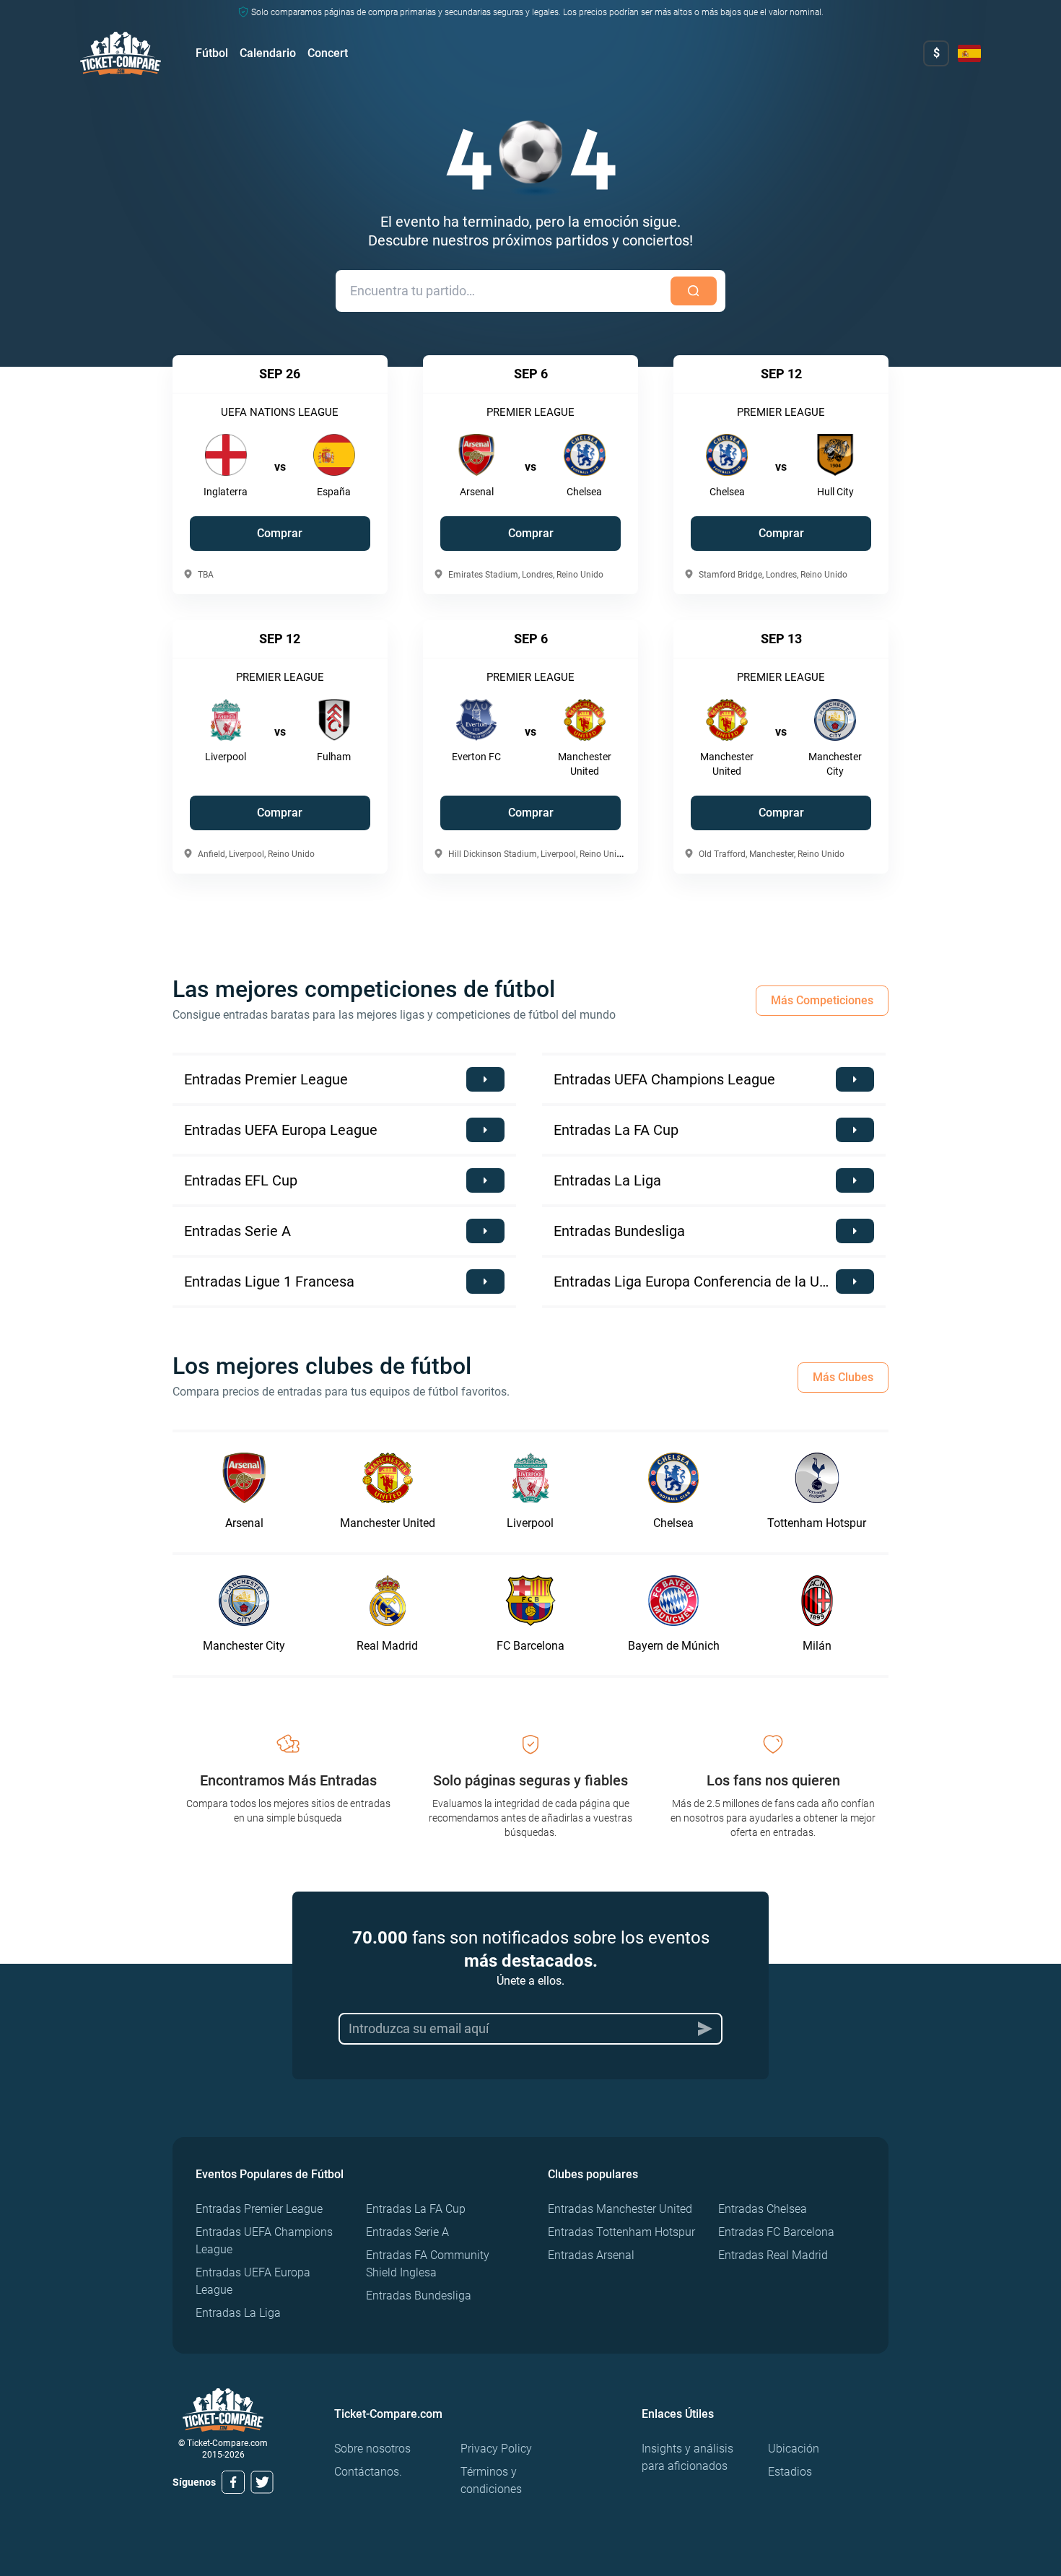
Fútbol (212, 53)
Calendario (268, 53)
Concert (328, 53)
